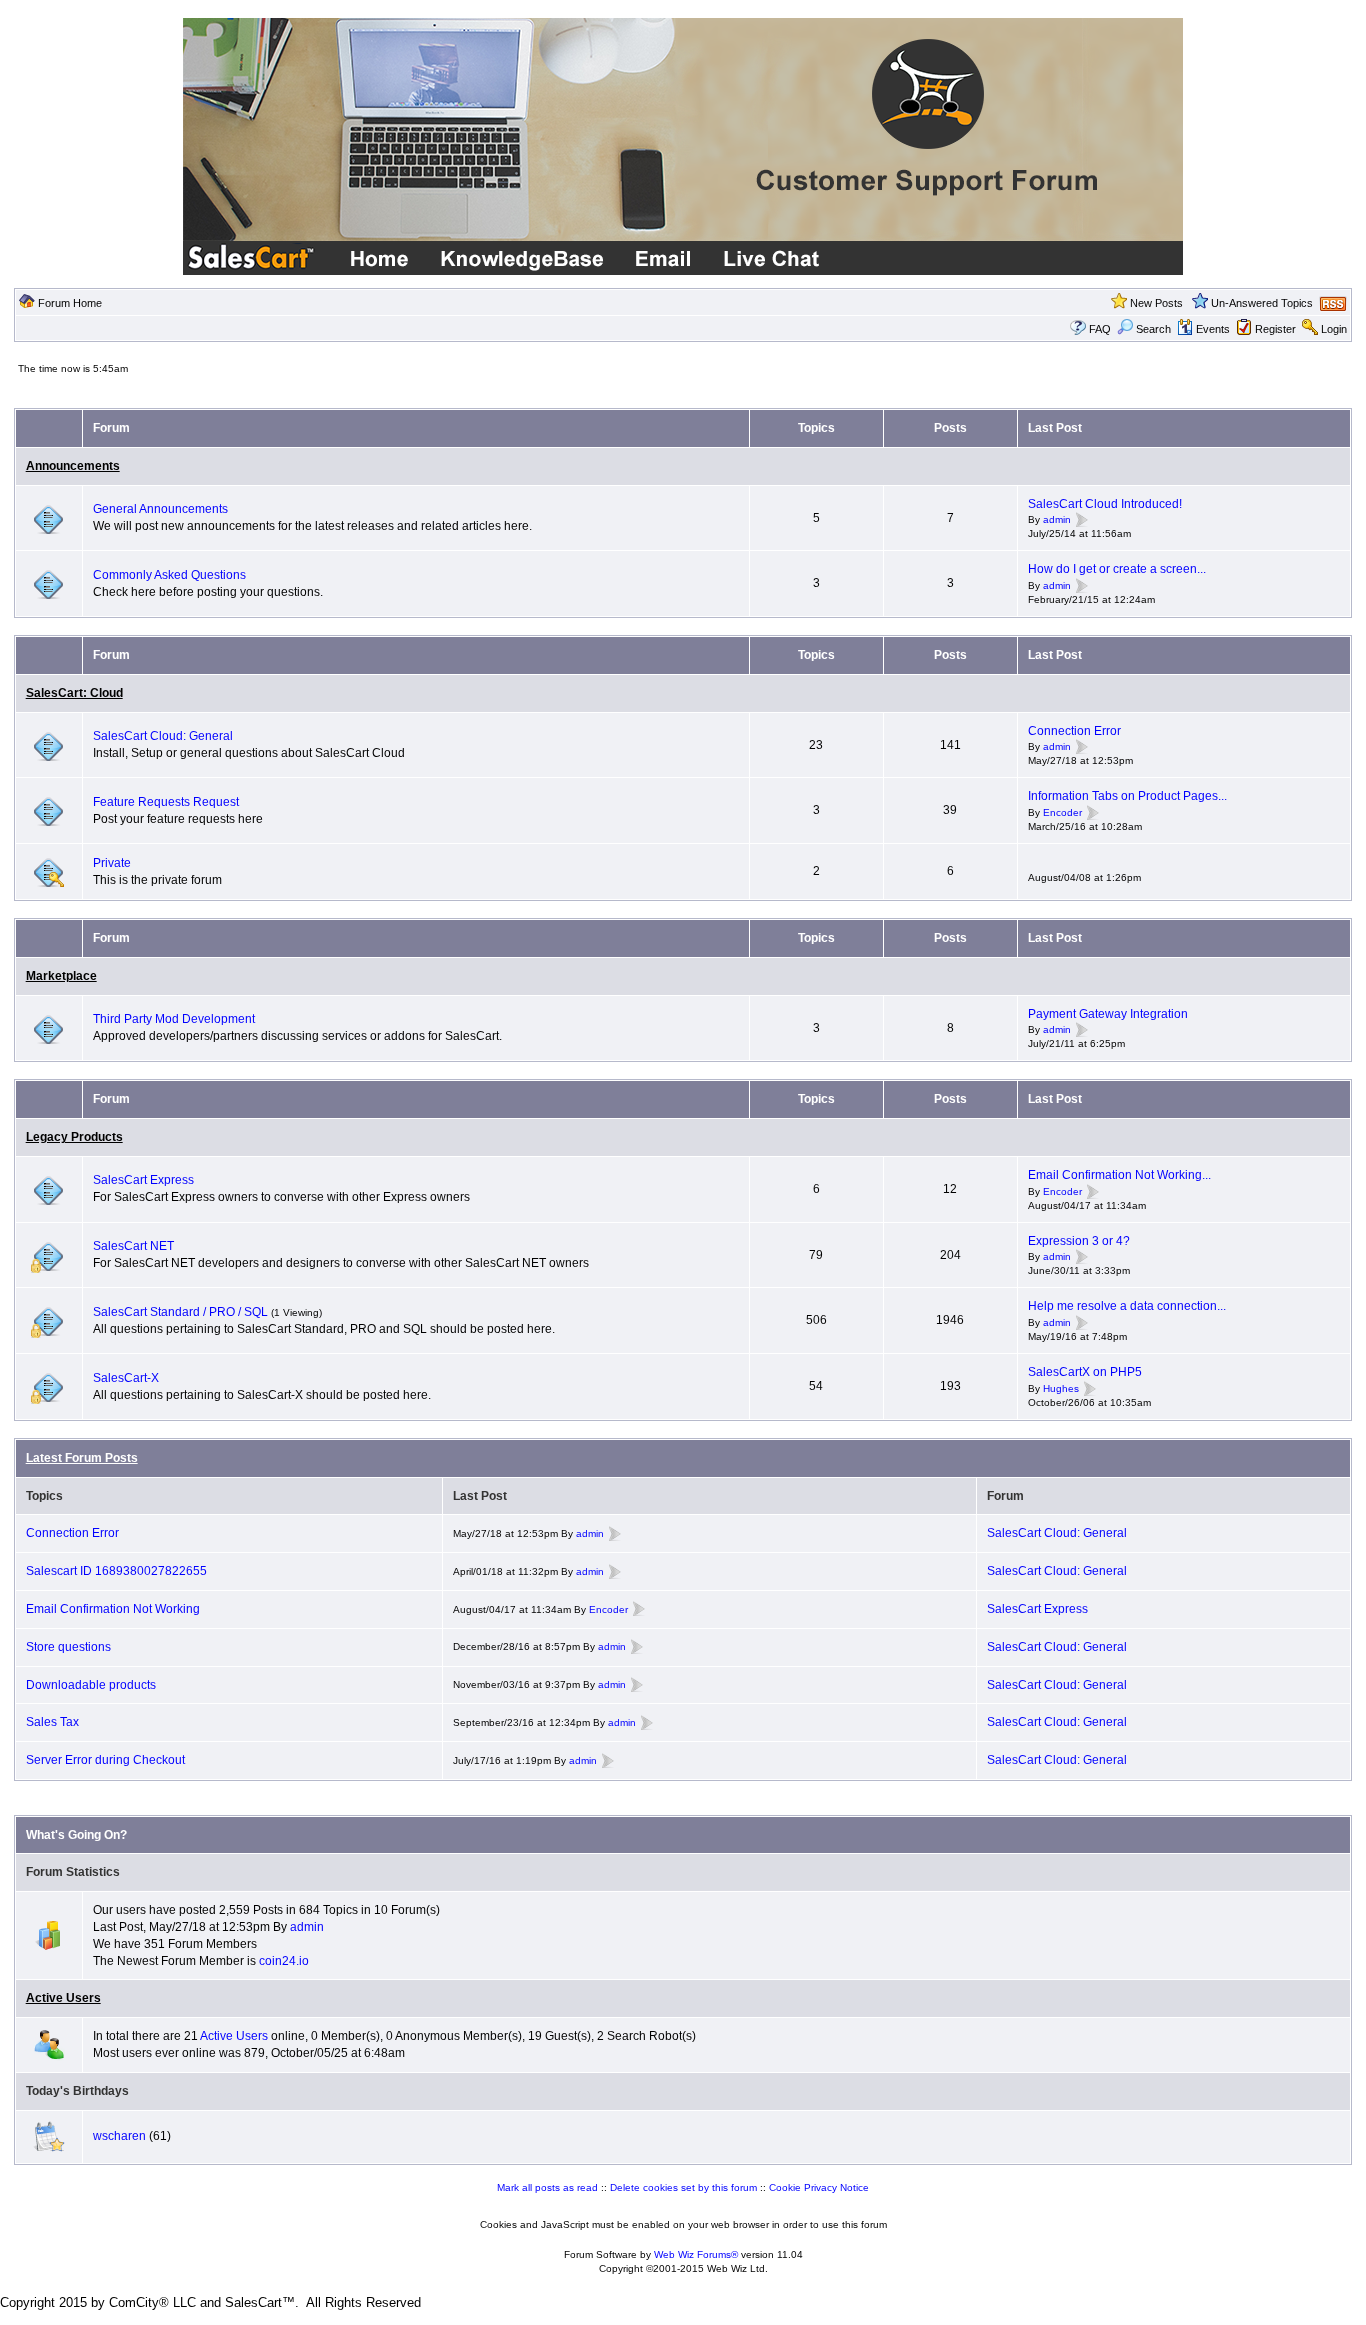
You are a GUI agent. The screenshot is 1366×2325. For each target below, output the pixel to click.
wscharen (119, 2136)
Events (1213, 329)
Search (1153, 329)
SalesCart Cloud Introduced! (1105, 504)
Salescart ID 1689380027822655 (116, 1571)
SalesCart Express (143, 1180)
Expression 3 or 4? (1079, 1241)
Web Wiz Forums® (696, 2254)
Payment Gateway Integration (1108, 1014)
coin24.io (284, 1961)
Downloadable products (91, 1685)
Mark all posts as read (547, 2187)
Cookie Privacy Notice (819, 2187)
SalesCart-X (126, 1378)
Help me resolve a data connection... (1127, 1306)
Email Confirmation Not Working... (1119, 1175)
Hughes (1061, 1388)
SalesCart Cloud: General (163, 736)
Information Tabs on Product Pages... (1127, 796)
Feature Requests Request (166, 802)
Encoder (1062, 812)
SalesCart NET (133, 1246)
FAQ (1100, 329)
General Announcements (160, 509)
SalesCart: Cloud (74, 693)
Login (1334, 329)
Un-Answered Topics (1262, 303)
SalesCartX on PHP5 (1085, 1372)
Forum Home (70, 303)
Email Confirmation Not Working (113, 1609)
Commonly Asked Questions (169, 575)
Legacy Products (74, 1137)
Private (112, 863)
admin (1057, 520)
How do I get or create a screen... (1117, 569)
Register (1275, 329)
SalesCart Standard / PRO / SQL (180, 1312)
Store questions (68, 1647)
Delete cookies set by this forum (683, 2187)
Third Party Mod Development (174, 1019)
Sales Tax (52, 1722)
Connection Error (1074, 731)
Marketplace (61, 976)
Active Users (63, 1998)
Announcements (73, 466)
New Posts (1156, 303)
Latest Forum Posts (82, 1458)
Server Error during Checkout (105, 1760)
